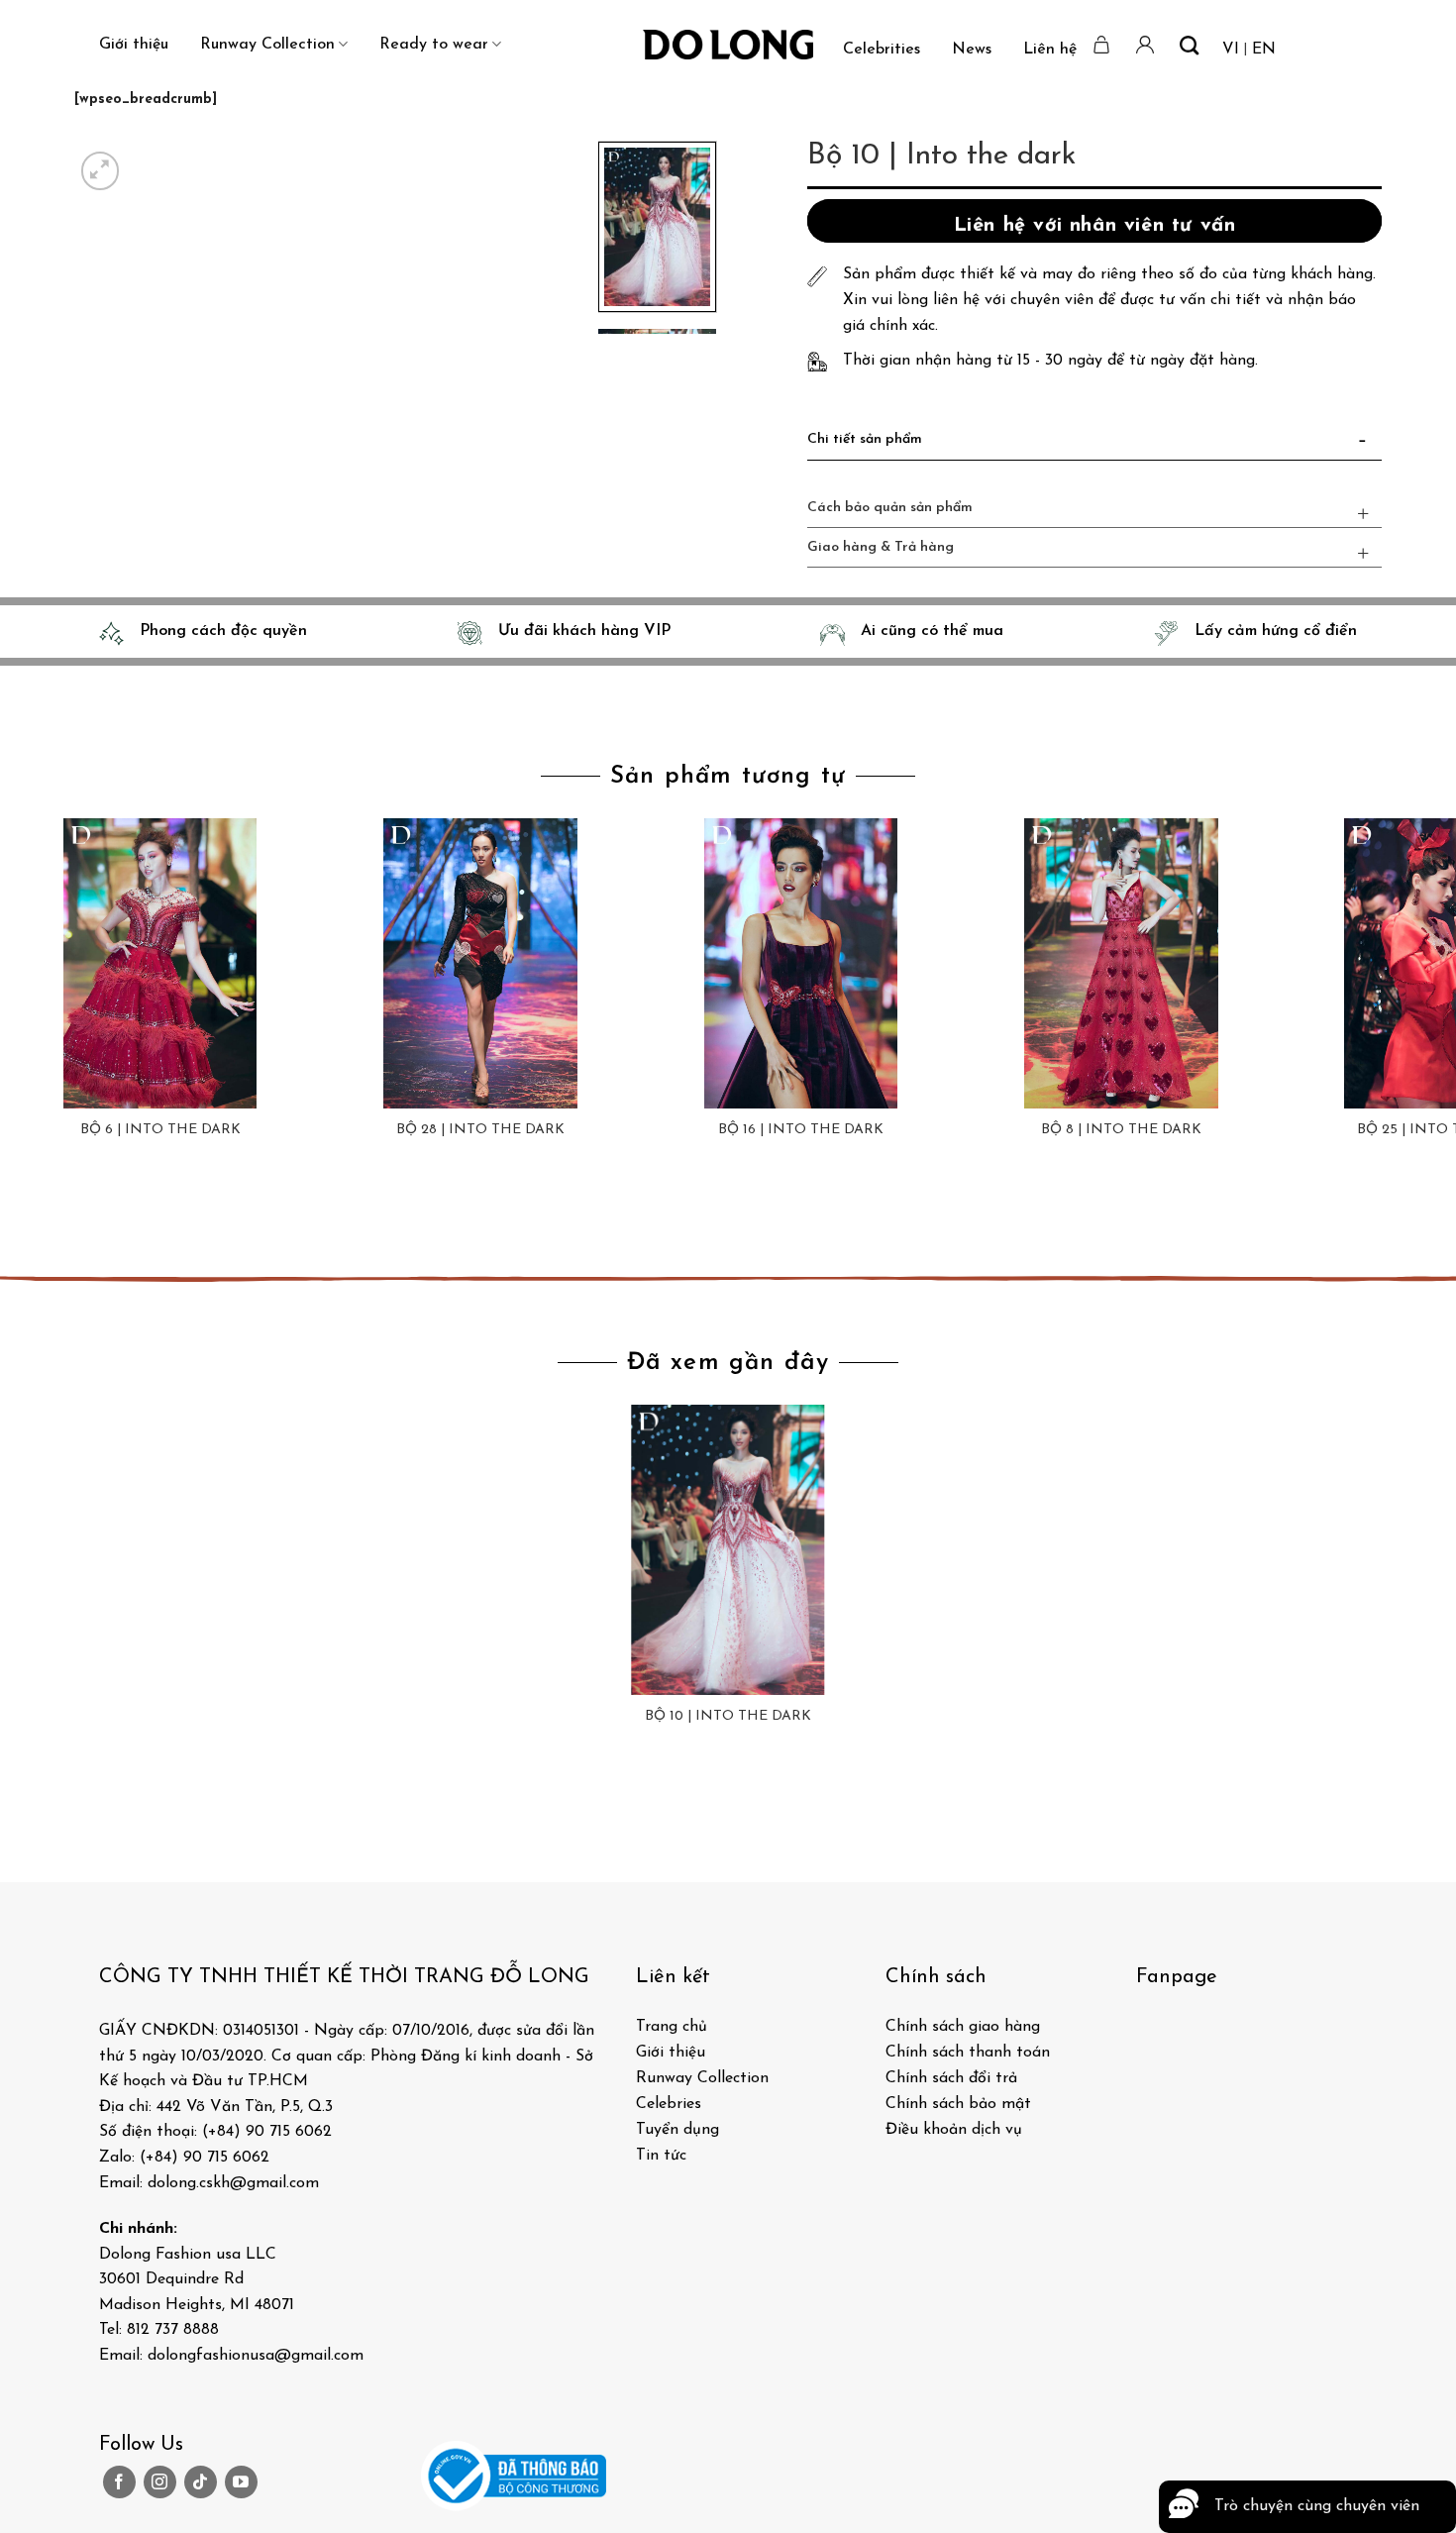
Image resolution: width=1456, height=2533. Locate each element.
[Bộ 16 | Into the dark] (801, 963)
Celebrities (882, 50)
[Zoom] (101, 171)
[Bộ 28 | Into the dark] (480, 963)
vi (1231, 50)
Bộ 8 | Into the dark (1121, 1130)
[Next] (148, 160)
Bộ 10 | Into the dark (728, 1716)
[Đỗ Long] (728, 45)
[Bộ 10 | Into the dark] (728, 1550)
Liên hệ (1050, 50)
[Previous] (19, 1211)
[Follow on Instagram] (160, 2482)
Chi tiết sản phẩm (865, 439)
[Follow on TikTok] (201, 2482)
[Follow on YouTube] (241, 2482)
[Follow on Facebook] (119, 2482)
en (1264, 50)
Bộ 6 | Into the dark (160, 1130)
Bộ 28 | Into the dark (480, 1130)
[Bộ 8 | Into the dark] (1121, 963)
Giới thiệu (134, 45)
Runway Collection (267, 45)
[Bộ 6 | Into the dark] (160, 963)
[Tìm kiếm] (1189, 45)
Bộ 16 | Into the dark (801, 1130)
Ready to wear (434, 45)
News (972, 50)
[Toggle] (1363, 444)
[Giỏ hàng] (1102, 45)
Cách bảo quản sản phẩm (890, 508)
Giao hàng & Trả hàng (881, 547)
